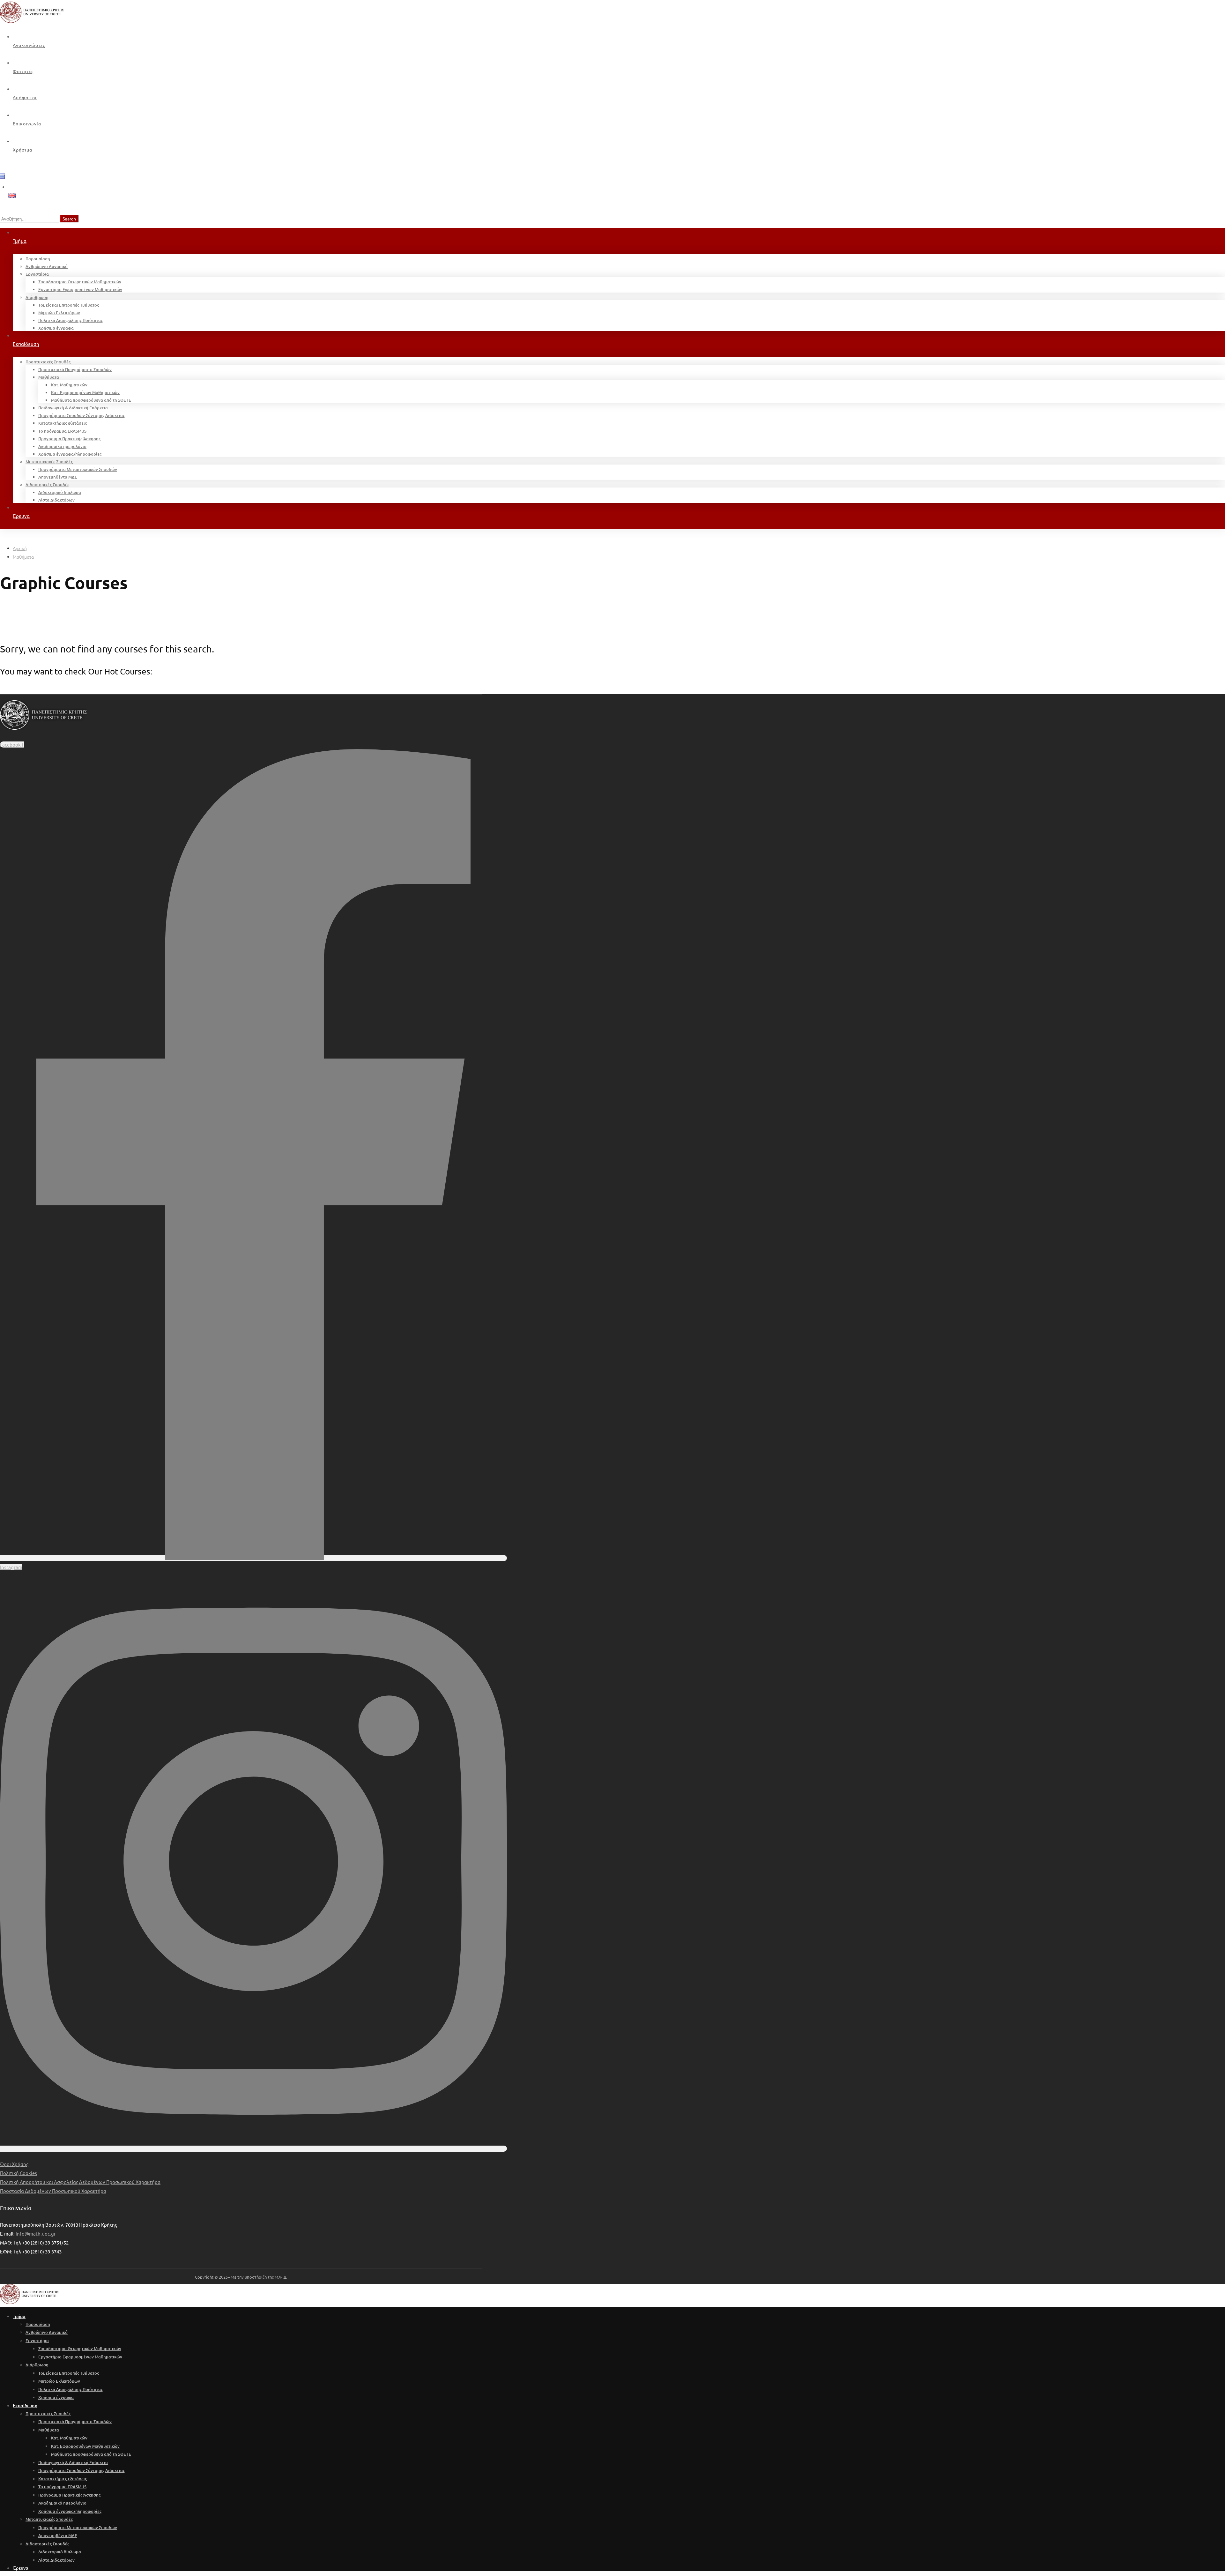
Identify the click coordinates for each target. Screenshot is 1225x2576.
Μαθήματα (23, 557)
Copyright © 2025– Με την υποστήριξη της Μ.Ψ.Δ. (241, 2277)
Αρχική (20, 548)
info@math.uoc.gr (36, 2234)
